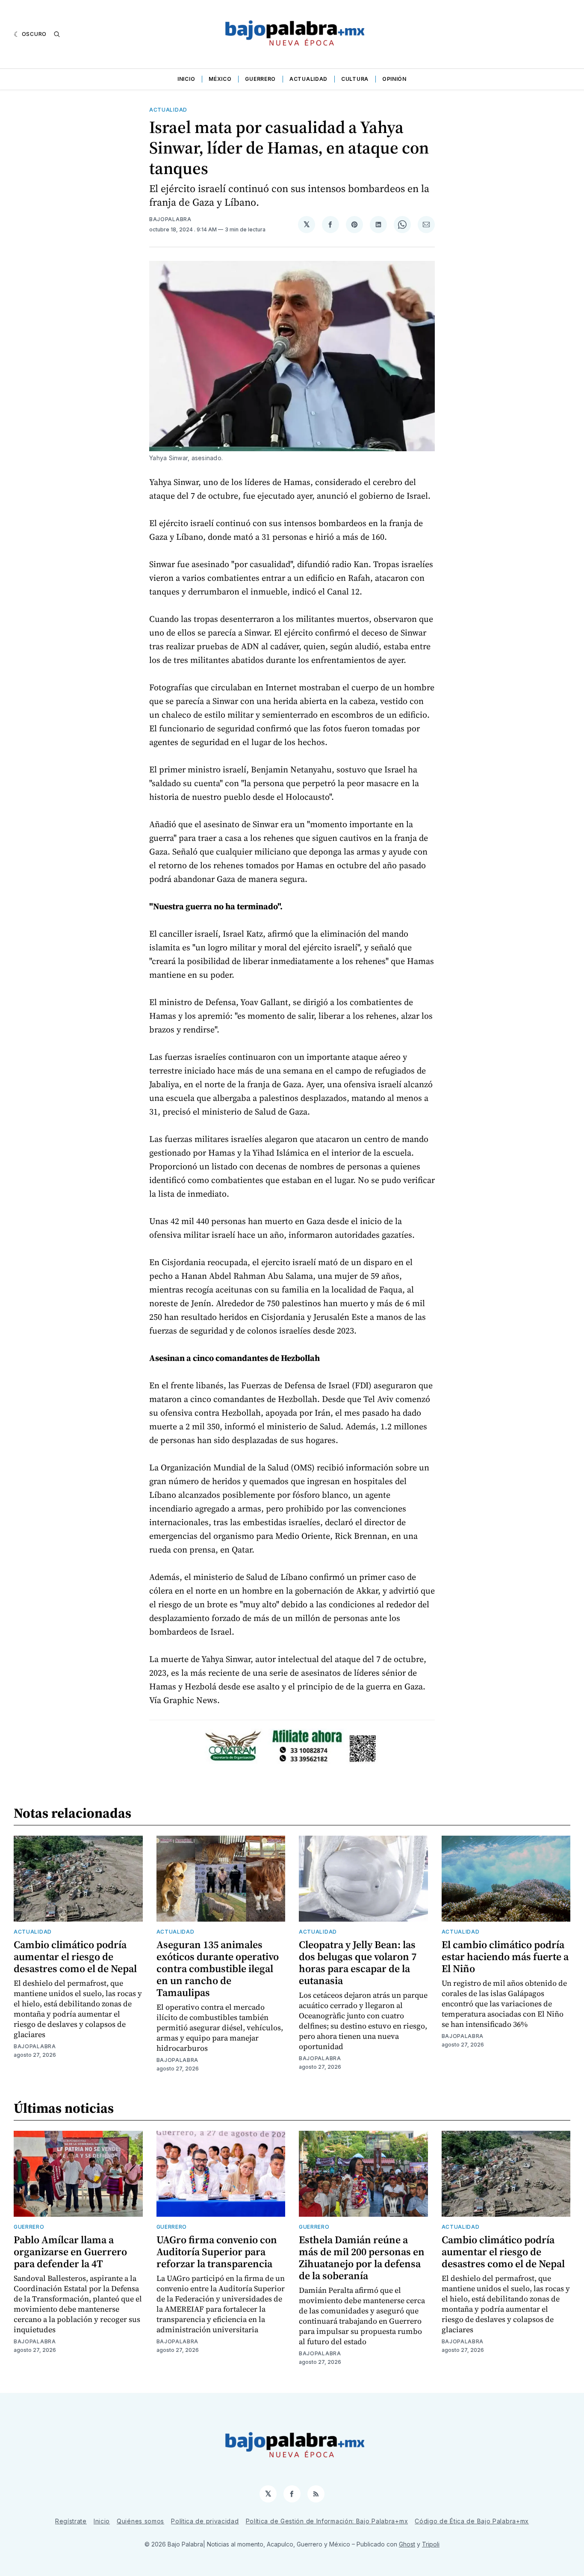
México (220, 79)
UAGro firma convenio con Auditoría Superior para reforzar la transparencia (217, 2252)
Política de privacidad (205, 2521)
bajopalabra (170, 219)
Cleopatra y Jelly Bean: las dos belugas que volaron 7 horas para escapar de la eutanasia (358, 1962)
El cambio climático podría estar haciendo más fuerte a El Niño (505, 1956)
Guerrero (260, 79)
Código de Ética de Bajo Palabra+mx (472, 2521)
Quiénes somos (140, 2521)
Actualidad (308, 79)
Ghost (407, 2544)
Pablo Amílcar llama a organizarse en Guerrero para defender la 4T (70, 2252)
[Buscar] (57, 34)
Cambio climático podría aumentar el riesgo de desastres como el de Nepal (75, 1956)
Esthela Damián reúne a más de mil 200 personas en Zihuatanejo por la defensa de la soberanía (362, 2258)
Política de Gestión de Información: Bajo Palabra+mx (327, 2521)
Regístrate (71, 2521)
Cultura (355, 79)
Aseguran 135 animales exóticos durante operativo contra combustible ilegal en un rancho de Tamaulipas (218, 1968)
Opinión (394, 79)
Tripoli (431, 2544)
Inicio (186, 79)
